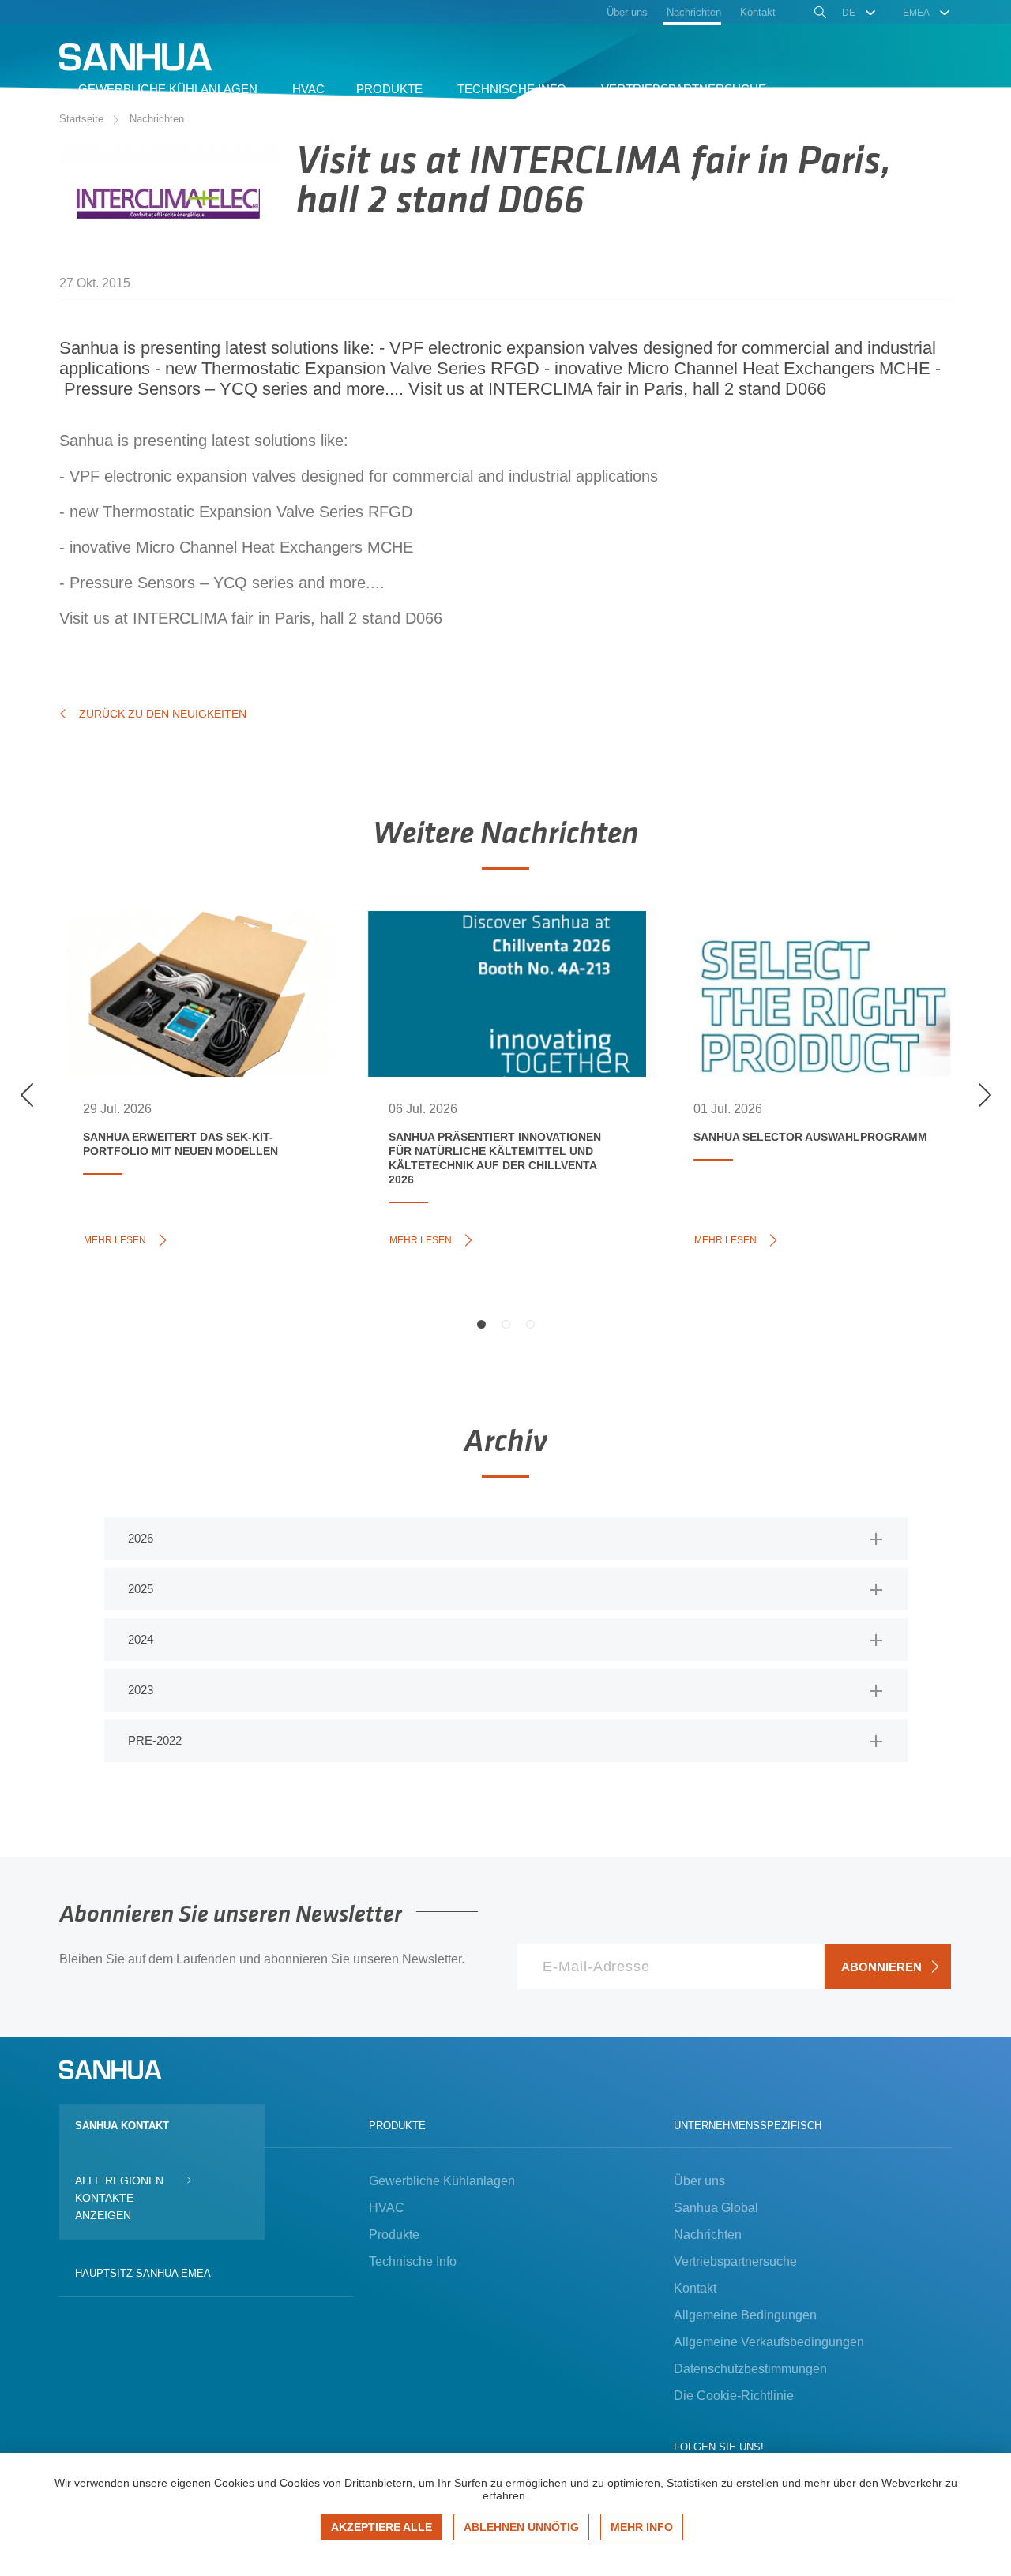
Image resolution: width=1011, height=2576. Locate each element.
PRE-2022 (155, 1740)
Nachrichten (157, 119)
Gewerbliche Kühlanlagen (442, 2181)
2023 (141, 1690)
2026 (141, 1538)
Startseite (81, 119)
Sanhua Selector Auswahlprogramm (779, 960)
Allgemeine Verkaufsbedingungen (769, 2342)
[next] (984, 1095)
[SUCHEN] (819, 14)
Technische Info (413, 2261)
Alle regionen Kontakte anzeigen (119, 2198)
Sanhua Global (716, 2208)
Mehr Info (642, 2527)
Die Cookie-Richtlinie (734, 2396)
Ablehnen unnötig (521, 2527)
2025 (141, 1589)
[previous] (27, 1095)
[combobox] (860, 13)
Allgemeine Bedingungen (745, 2315)
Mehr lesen (119, 1239)
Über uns (699, 2181)
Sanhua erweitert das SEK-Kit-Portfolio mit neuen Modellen (181, 969)
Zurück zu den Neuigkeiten (163, 714)
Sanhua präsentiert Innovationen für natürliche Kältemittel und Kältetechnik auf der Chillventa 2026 (502, 986)
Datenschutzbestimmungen (750, 2369)
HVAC (387, 2208)
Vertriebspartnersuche (735, 2261)
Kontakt (695, 2288)
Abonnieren (881, 1967)
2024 (141, 1639)
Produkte (394, 2235)
